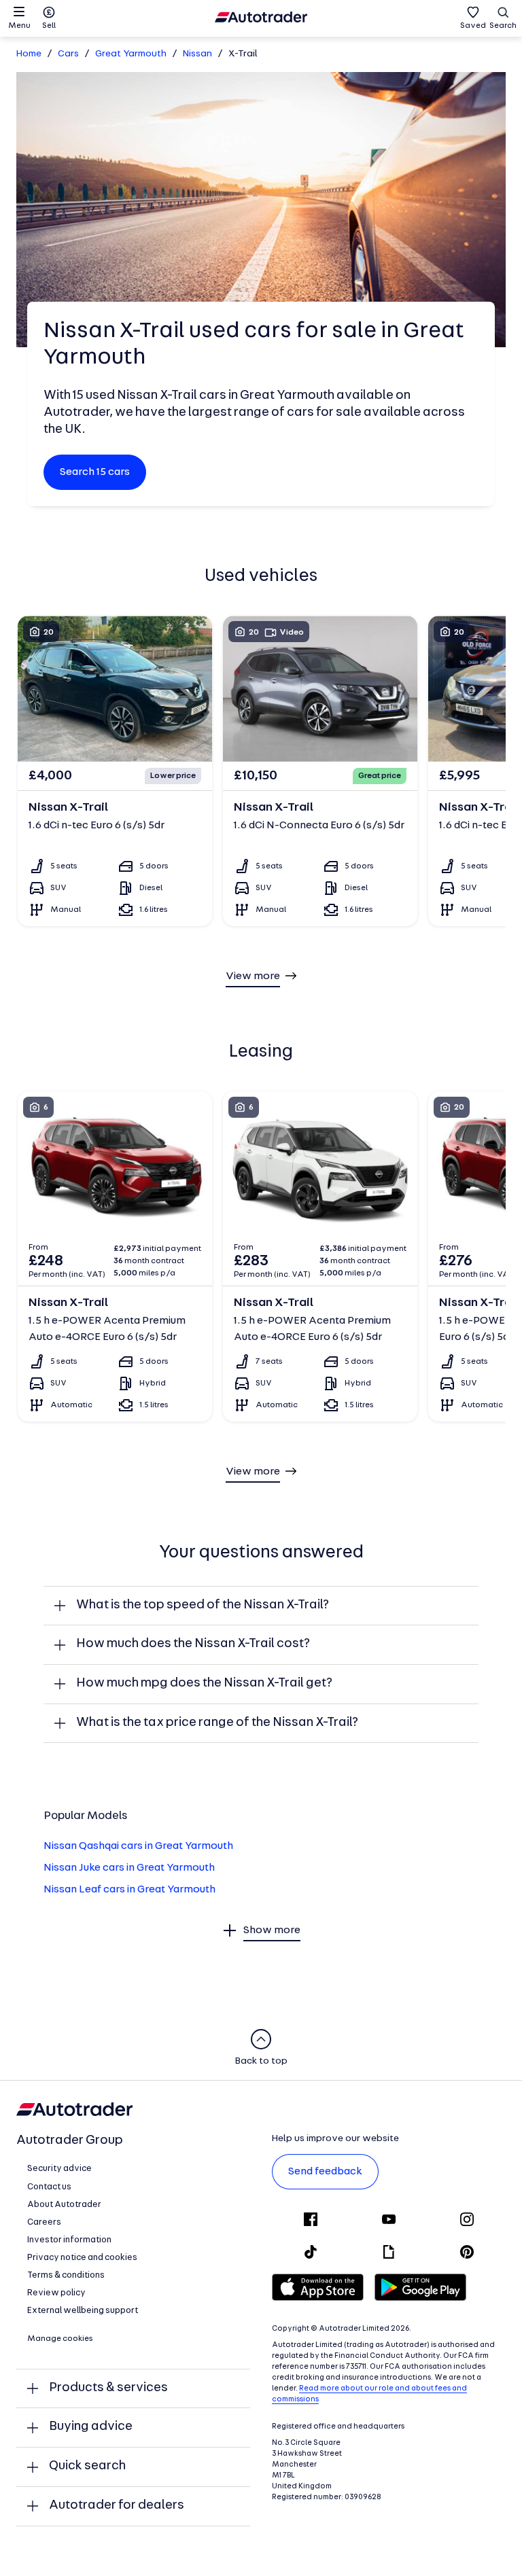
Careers (44, 2222)
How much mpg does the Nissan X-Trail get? (204, 1683)
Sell (49, 26)
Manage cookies (60, 2339)
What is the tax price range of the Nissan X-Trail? (217, 1723)
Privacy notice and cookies (82, 2258)
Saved (473, 26)
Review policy (56, 2293)
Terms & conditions (66, 2275)
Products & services (108, 2388)
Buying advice (91, 2427)
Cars (68, 54)
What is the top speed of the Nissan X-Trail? (203, 1605)
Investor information (69, 2240)
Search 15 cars (95, 472)
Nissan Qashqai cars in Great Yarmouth (138, 1846)
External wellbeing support (83, 2311)
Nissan (197, 54)
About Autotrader (64, 2205)
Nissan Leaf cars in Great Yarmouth (129, 1890)
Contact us (49, 2187)
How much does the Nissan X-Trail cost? (193, 1644)
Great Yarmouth (131, 54)
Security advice (59, 2169)
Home (29, 54)
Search (503, 26)
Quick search (87, 2466)
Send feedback (325, 2172)
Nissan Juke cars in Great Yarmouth (129, 1868)
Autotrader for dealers (117, 2506)
